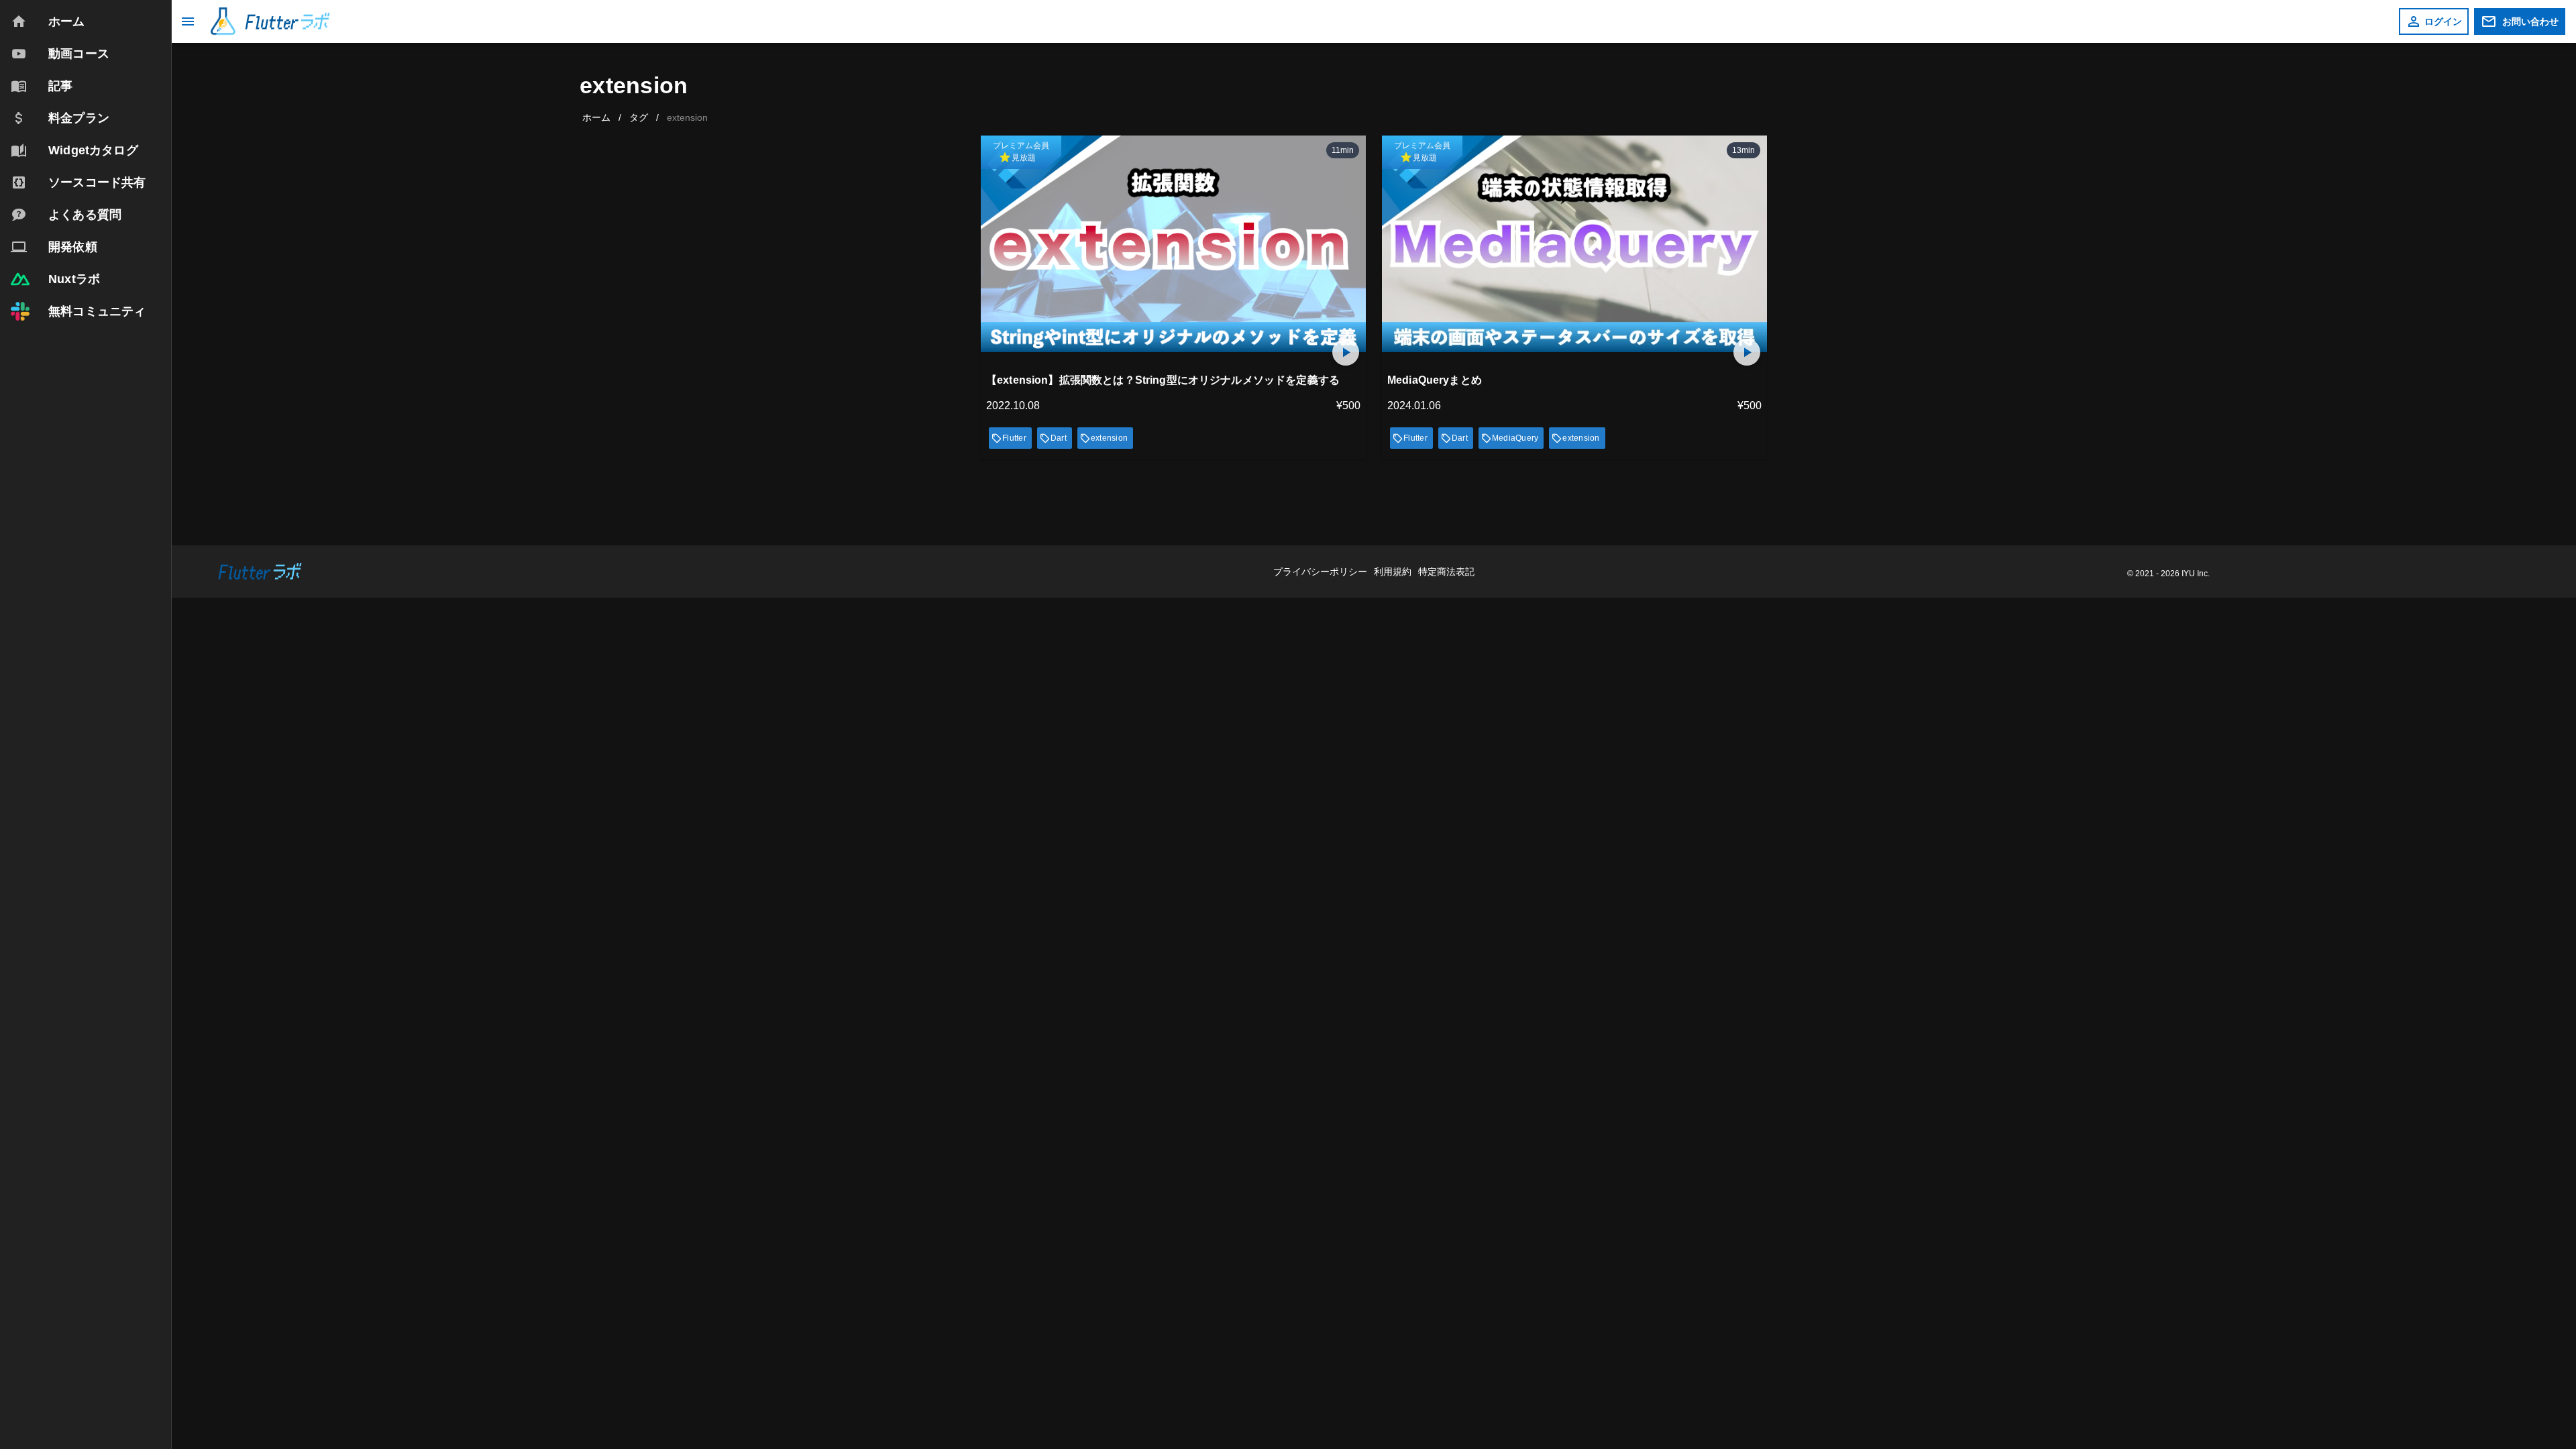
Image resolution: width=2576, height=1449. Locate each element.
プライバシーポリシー (1322, 572)
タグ (639, 117)
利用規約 (1394, 572)
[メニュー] (188, 21)
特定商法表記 (1446, 572)
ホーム (596, 117)
